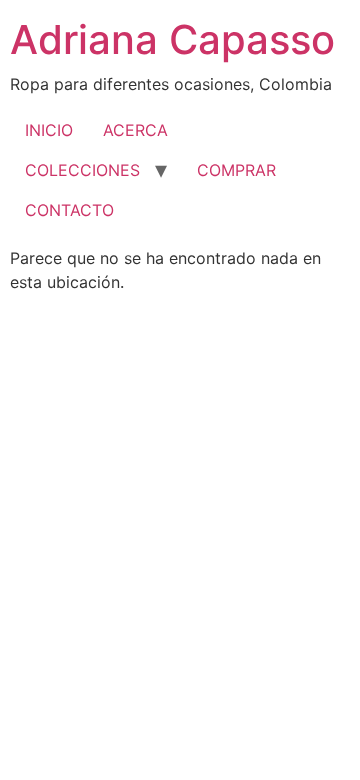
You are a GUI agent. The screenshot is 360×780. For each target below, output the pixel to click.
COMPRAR (236, 170)
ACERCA (135, 130)
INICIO (49, 130)
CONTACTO (69, 210)
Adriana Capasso (172, 39)
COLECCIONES (82, 170)
